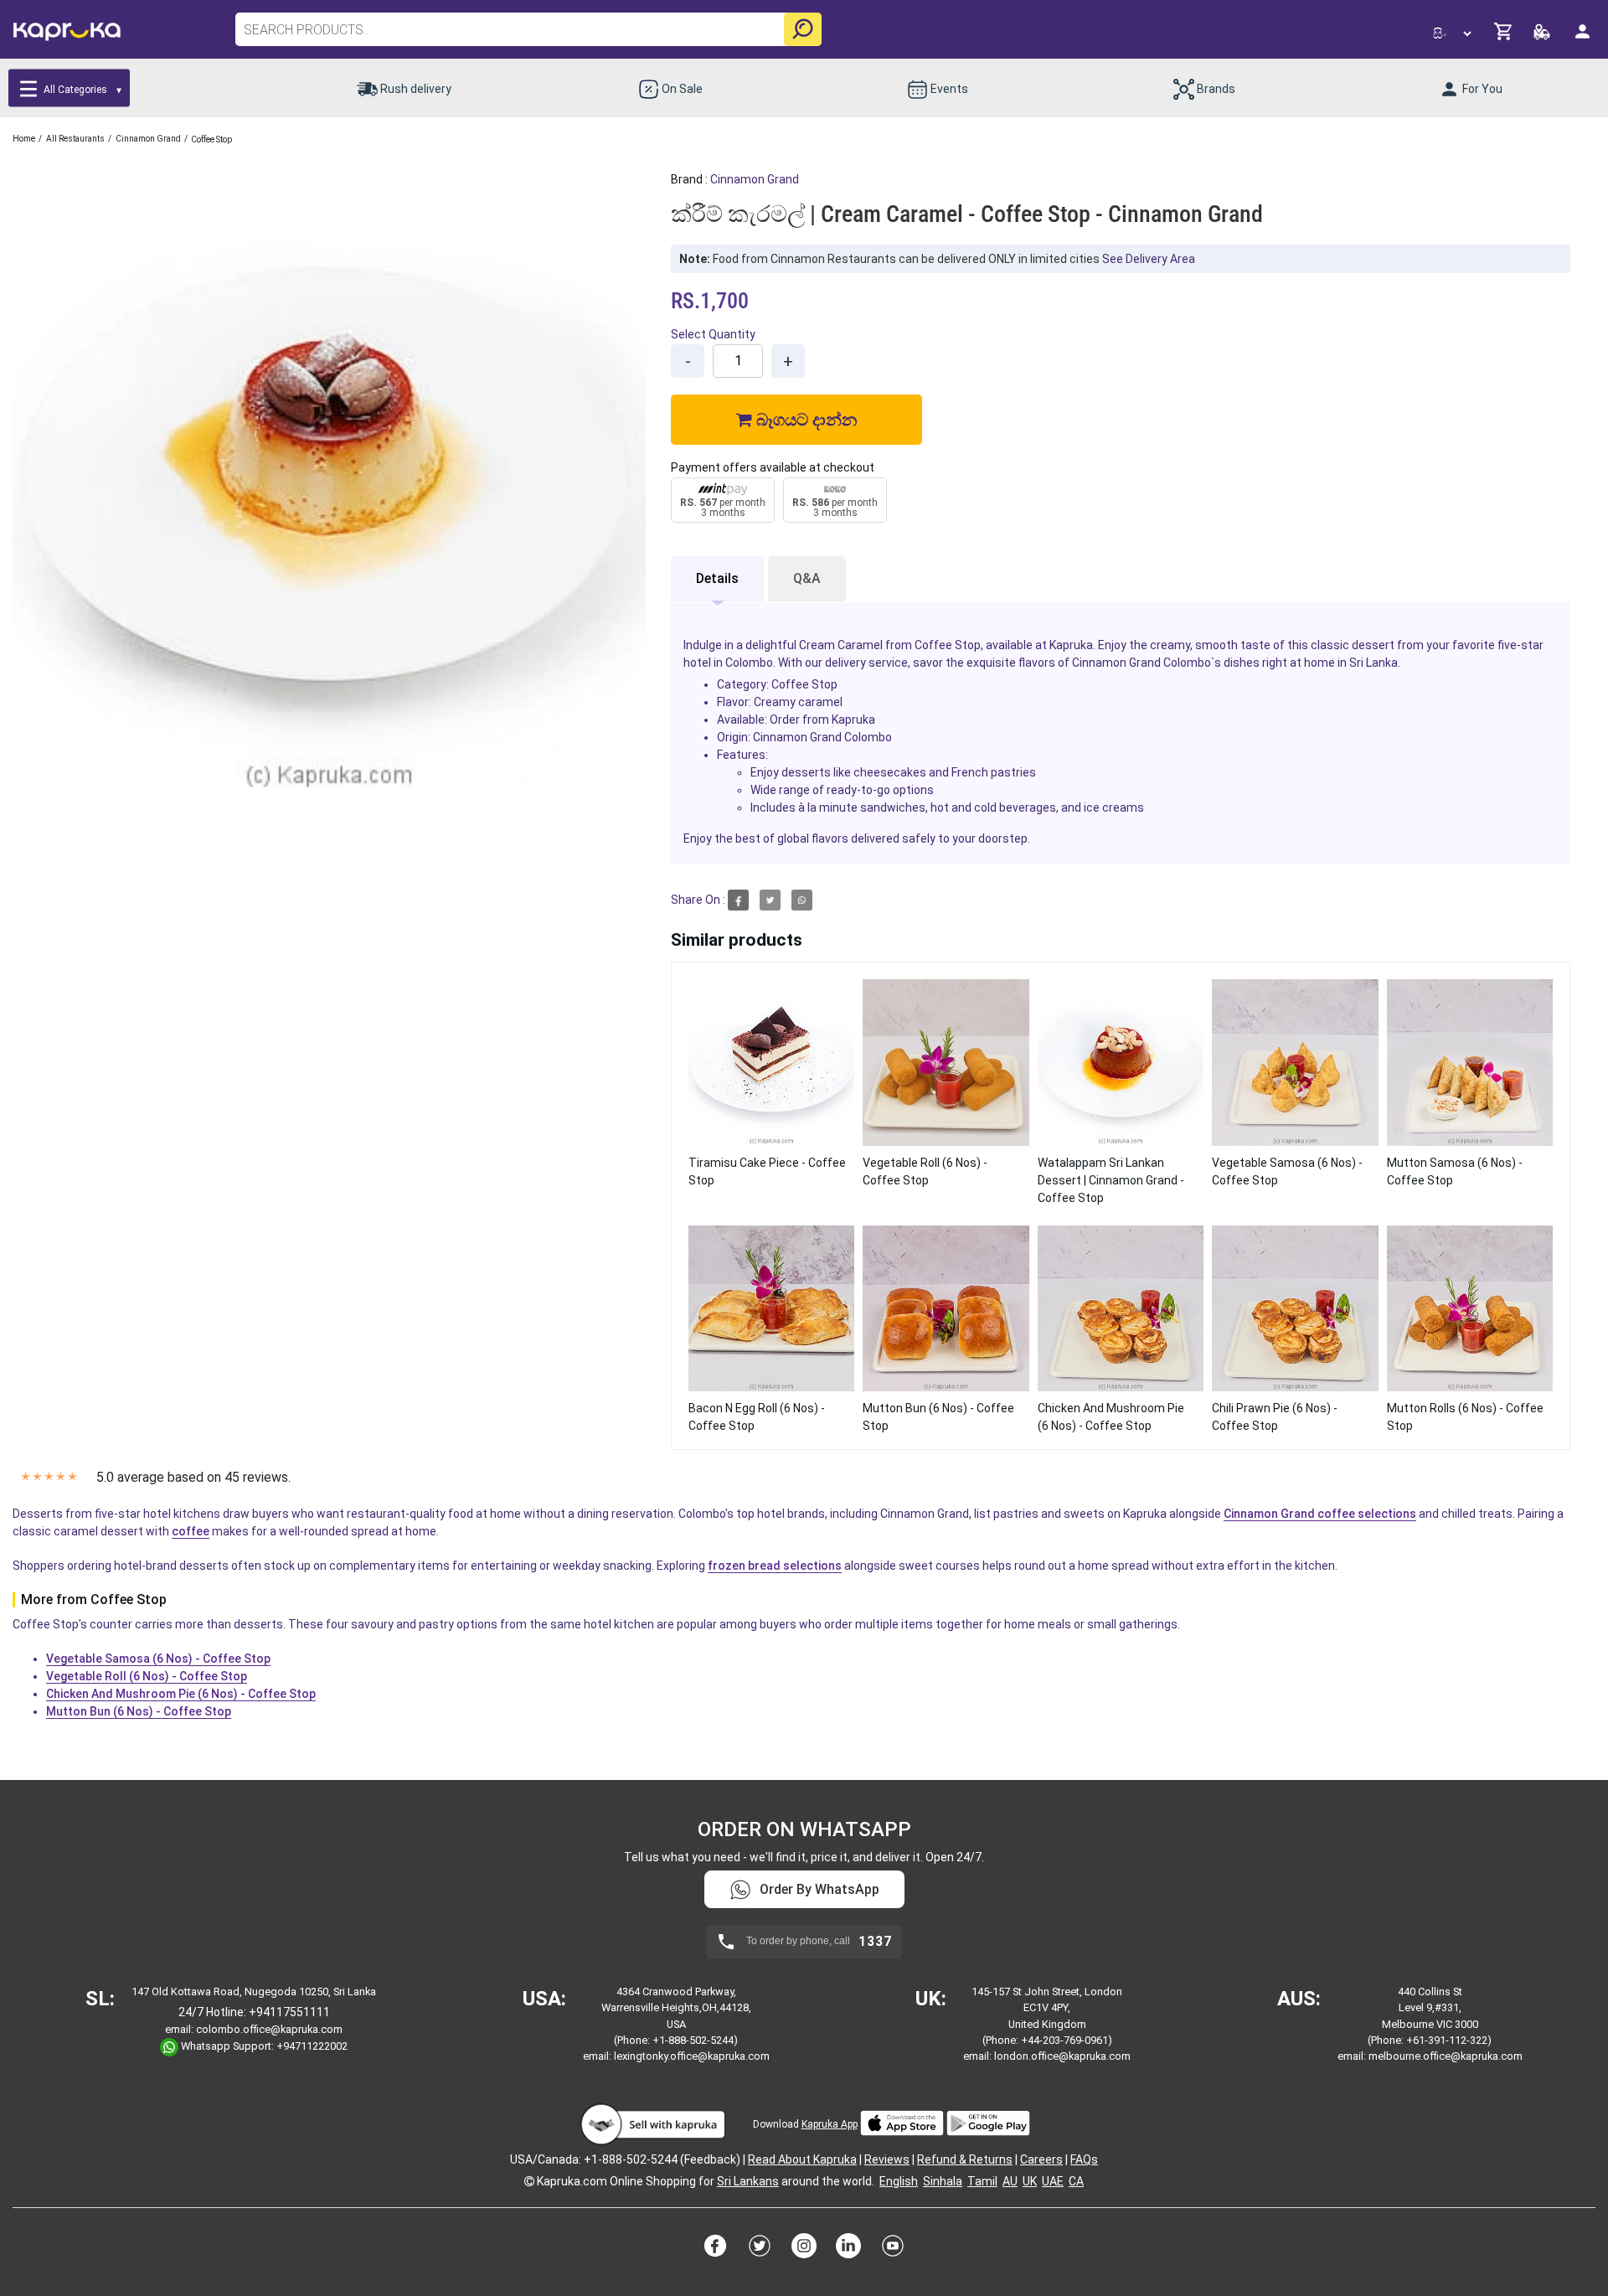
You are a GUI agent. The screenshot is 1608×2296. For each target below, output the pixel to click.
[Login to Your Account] (1584, 38)
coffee (191, 1531)
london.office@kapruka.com (1062, 2056)
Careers (1041, 2159)
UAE (1053, 2181)
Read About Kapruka (802, 2159)
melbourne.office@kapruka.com (1446, 2056)
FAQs (1084, 2159)
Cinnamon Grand (755, 179)
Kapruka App (830, 2124)
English (899, 2181)
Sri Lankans (748, 2181)
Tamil (982, 2181)
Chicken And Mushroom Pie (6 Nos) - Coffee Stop (181, 1694)
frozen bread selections (775, 1566)
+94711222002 (312, 2046)
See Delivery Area (1149, 259)
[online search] (803, 29)
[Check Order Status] (1543, 36)
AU (1010, 2181)
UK (1030, 2181)
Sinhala (943, 2181)
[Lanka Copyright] (529, 2181)
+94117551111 (289, 2012)
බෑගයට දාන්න (804, 420)
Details (717, 578)
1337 (875, 1942)
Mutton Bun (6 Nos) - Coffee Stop (139, 1711)
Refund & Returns (965, 2159)
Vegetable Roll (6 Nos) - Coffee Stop (147, 1676)
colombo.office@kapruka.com (269, 2029)
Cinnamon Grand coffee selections (1320, 1514)
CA (1076, 2181)
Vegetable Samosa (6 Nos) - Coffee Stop (158, 1659)
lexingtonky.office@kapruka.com (692, 2056)
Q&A (807, 578)
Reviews (887, 2159)
